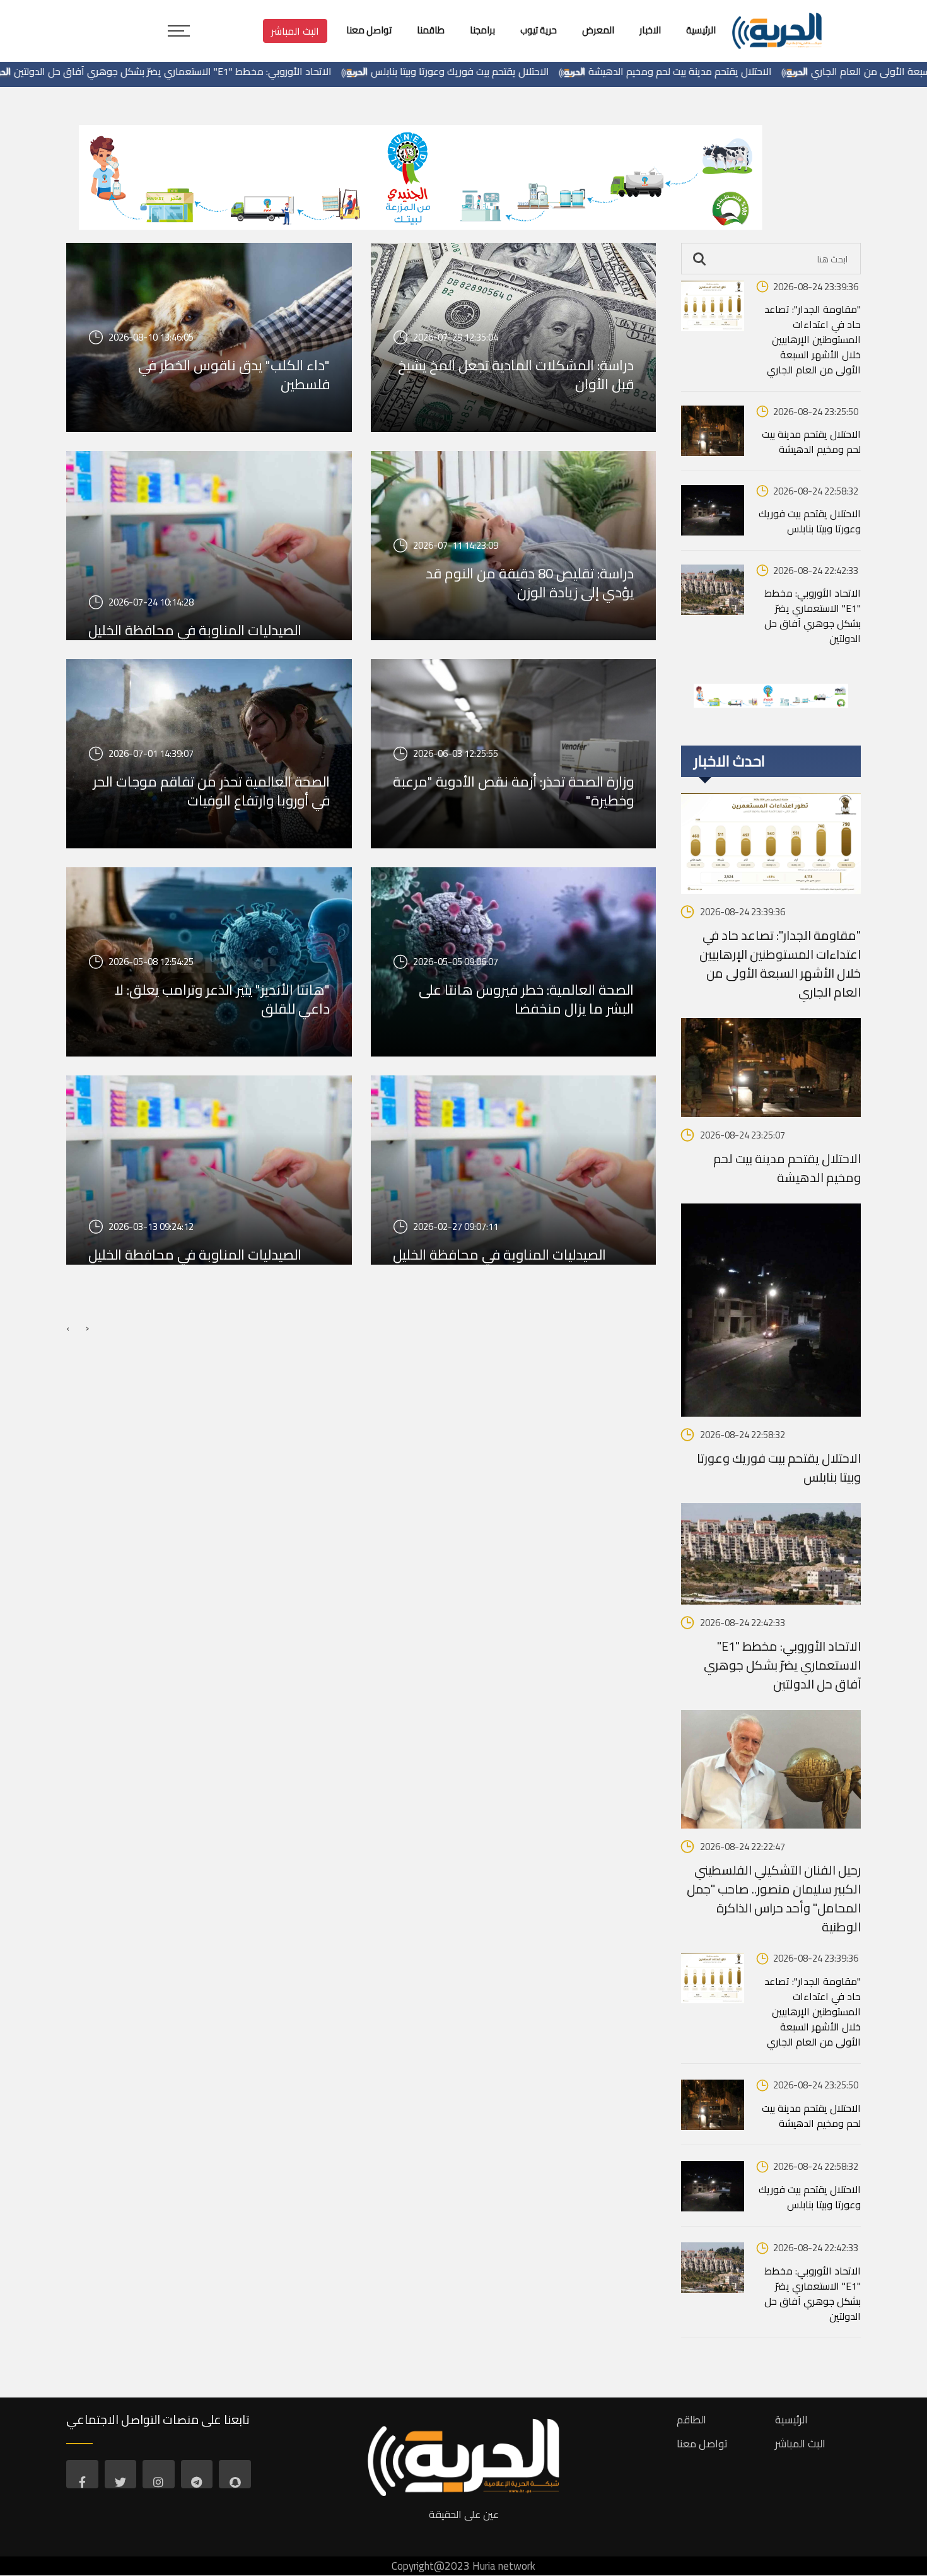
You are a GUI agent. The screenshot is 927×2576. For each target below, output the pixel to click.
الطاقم (691, 2420)
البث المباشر (295, 31)
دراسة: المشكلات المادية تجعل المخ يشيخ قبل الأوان (516, 375)
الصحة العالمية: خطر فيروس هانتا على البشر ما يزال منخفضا (526, 999)
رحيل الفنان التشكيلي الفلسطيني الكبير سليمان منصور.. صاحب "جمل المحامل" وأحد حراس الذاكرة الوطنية (774, 1899)
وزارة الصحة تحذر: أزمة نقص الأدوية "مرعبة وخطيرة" (513, 791)
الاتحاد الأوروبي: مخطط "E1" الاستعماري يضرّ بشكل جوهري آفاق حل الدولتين (261, 71)
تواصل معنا (702, 2444)
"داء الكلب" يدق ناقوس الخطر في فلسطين (234, 375)
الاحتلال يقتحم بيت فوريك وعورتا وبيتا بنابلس (548, 71)
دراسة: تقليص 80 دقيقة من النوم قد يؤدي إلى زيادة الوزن (530, 583)
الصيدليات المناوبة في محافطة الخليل (195, 1255)
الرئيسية (791, 2420)
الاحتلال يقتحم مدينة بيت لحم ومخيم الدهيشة (768, 71)
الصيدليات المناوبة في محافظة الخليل (195, 630)
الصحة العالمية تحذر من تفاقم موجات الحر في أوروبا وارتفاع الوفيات (211, 791)
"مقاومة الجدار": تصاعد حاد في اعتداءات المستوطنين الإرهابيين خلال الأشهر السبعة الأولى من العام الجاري (813, 339)
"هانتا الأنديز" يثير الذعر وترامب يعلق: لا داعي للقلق (222, 999)
